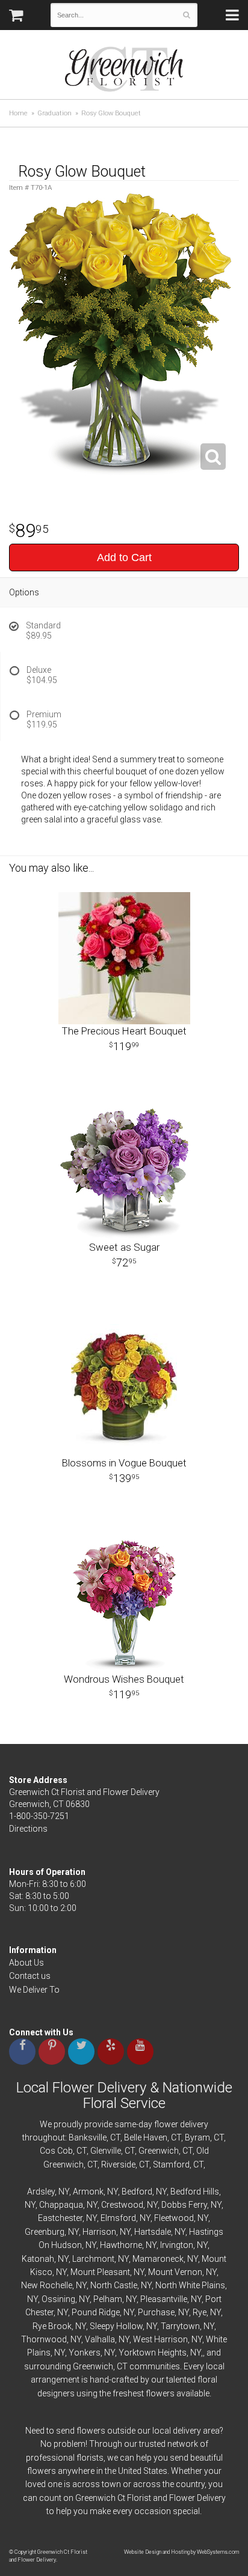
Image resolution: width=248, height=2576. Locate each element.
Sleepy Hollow (116, 2326)
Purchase (156, 2312)
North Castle (114, 2285)
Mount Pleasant (100, 2272)
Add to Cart (124, 557)
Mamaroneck (158, 2259)
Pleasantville (164, 2299)
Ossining (58, 2299)
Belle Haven (146, 2137)
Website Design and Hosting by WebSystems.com (181, 2552)
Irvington (177, 2245)
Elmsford (118, 2218)
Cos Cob (56, 2151)
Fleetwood (174, 2218)
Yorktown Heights (153, 2353)
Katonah (38, 2259)
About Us (26, 1963)
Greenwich (159, 2151)
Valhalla (100, 2339)
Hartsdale (153, 2232)
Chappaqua (61, 2205)
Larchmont (93, 2259)
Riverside (118, 2164)
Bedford (137, 2192)
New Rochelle (47, 2285)
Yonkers (85, 2353)
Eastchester (60, 2218)
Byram (197, 2137)
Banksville (88, 2137)
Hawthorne (121, 2245)
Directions (28, 1829)
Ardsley (41, 2192)
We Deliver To (34, 1990)
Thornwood (44, 2339)
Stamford (171, 2164)
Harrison (99, 2232)
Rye (200, 2312)
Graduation (54, 113)
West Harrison (160, 2339)
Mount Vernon (175, 2272)
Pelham (108, 2299)
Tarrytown (180, 2326)
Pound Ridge (96, 2312)
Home (18, 113)
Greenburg (45, 2232)
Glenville (106, 2151)
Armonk (88, 2192)
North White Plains (190, 2285)
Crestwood (122, 2205)
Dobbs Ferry (184, 2205)
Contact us (30, 1976)
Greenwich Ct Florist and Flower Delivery (129, 72)
